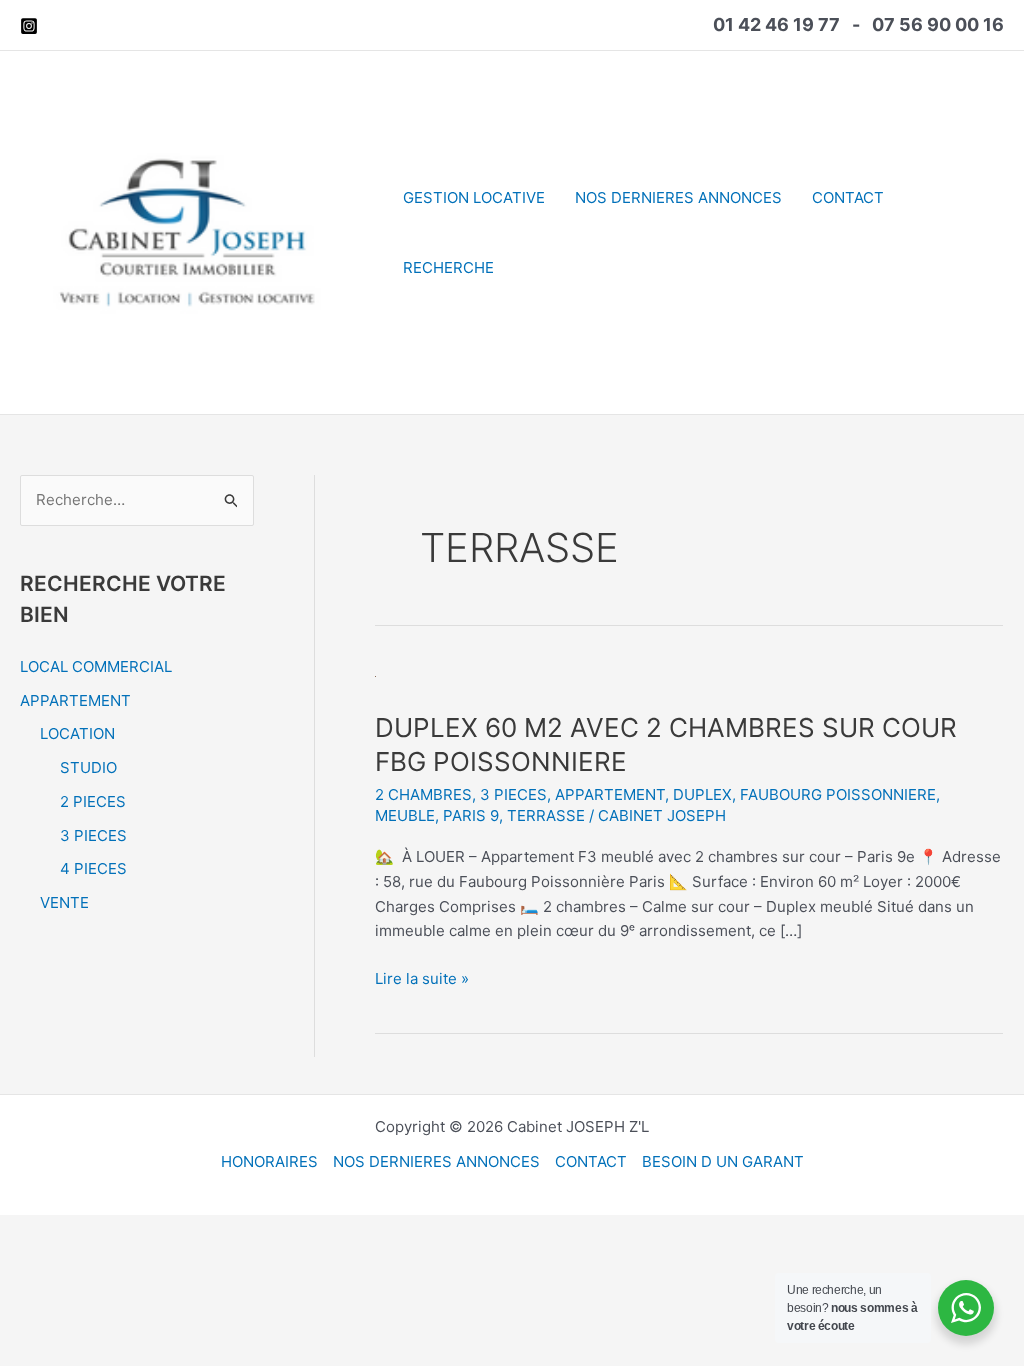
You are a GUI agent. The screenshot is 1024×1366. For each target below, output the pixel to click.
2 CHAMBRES (423, 794)
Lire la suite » (422, 980)
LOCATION (77, 733)
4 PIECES (93, 868)
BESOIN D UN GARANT (723, 1161)
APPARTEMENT (75, 700)
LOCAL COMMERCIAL (96, 666)
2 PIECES (93, 801)
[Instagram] (29, 26)
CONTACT (848, 197)
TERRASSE (546, 815)
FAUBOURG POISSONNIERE (838, 794)
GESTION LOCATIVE (474, 197)
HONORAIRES (269, 1161)
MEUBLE (405, 815)
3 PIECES (93, 835)
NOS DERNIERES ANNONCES (678, 197)
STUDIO (88, 767)
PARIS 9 (471, 815)
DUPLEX (702, 794)
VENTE (64, 902)
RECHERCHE (448, 267)
